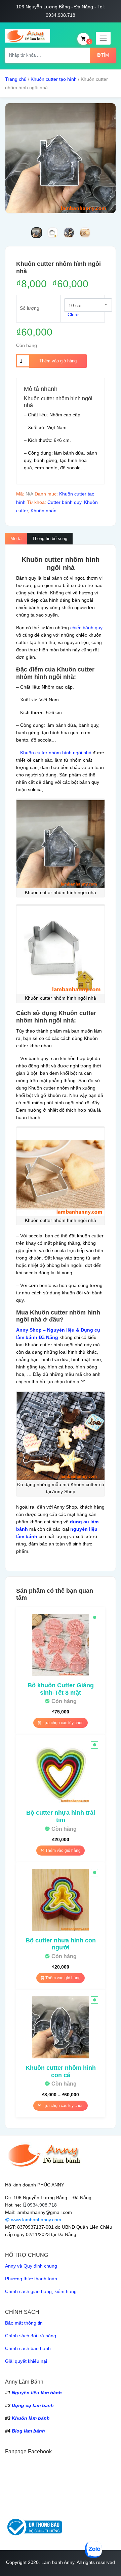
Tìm (105, 55)
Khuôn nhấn (44, 511)
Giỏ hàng (89, 41)
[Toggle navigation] (103, 38)
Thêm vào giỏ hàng (58, 361)
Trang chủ (16, 79)
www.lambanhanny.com (35, 2220)
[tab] (16, 539)
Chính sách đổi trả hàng (31, 2336)
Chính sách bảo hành (28, 2348)
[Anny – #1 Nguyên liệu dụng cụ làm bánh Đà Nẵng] (28, 36)
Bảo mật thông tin (24, 2323)
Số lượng (30, 308)
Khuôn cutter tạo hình (54, 79)
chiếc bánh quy (86, 628)
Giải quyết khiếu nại (26, 2361)
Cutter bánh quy (64, 502)
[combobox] (88, 305)
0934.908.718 (42, 2205)
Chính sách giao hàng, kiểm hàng (41, 2291)
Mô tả (16, 539)
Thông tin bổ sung (50, 539)
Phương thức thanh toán (31, 2279)
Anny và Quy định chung (31, 2266)
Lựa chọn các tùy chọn (63, 1723)
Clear (73, 314)
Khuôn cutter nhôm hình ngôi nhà (56, 753)
